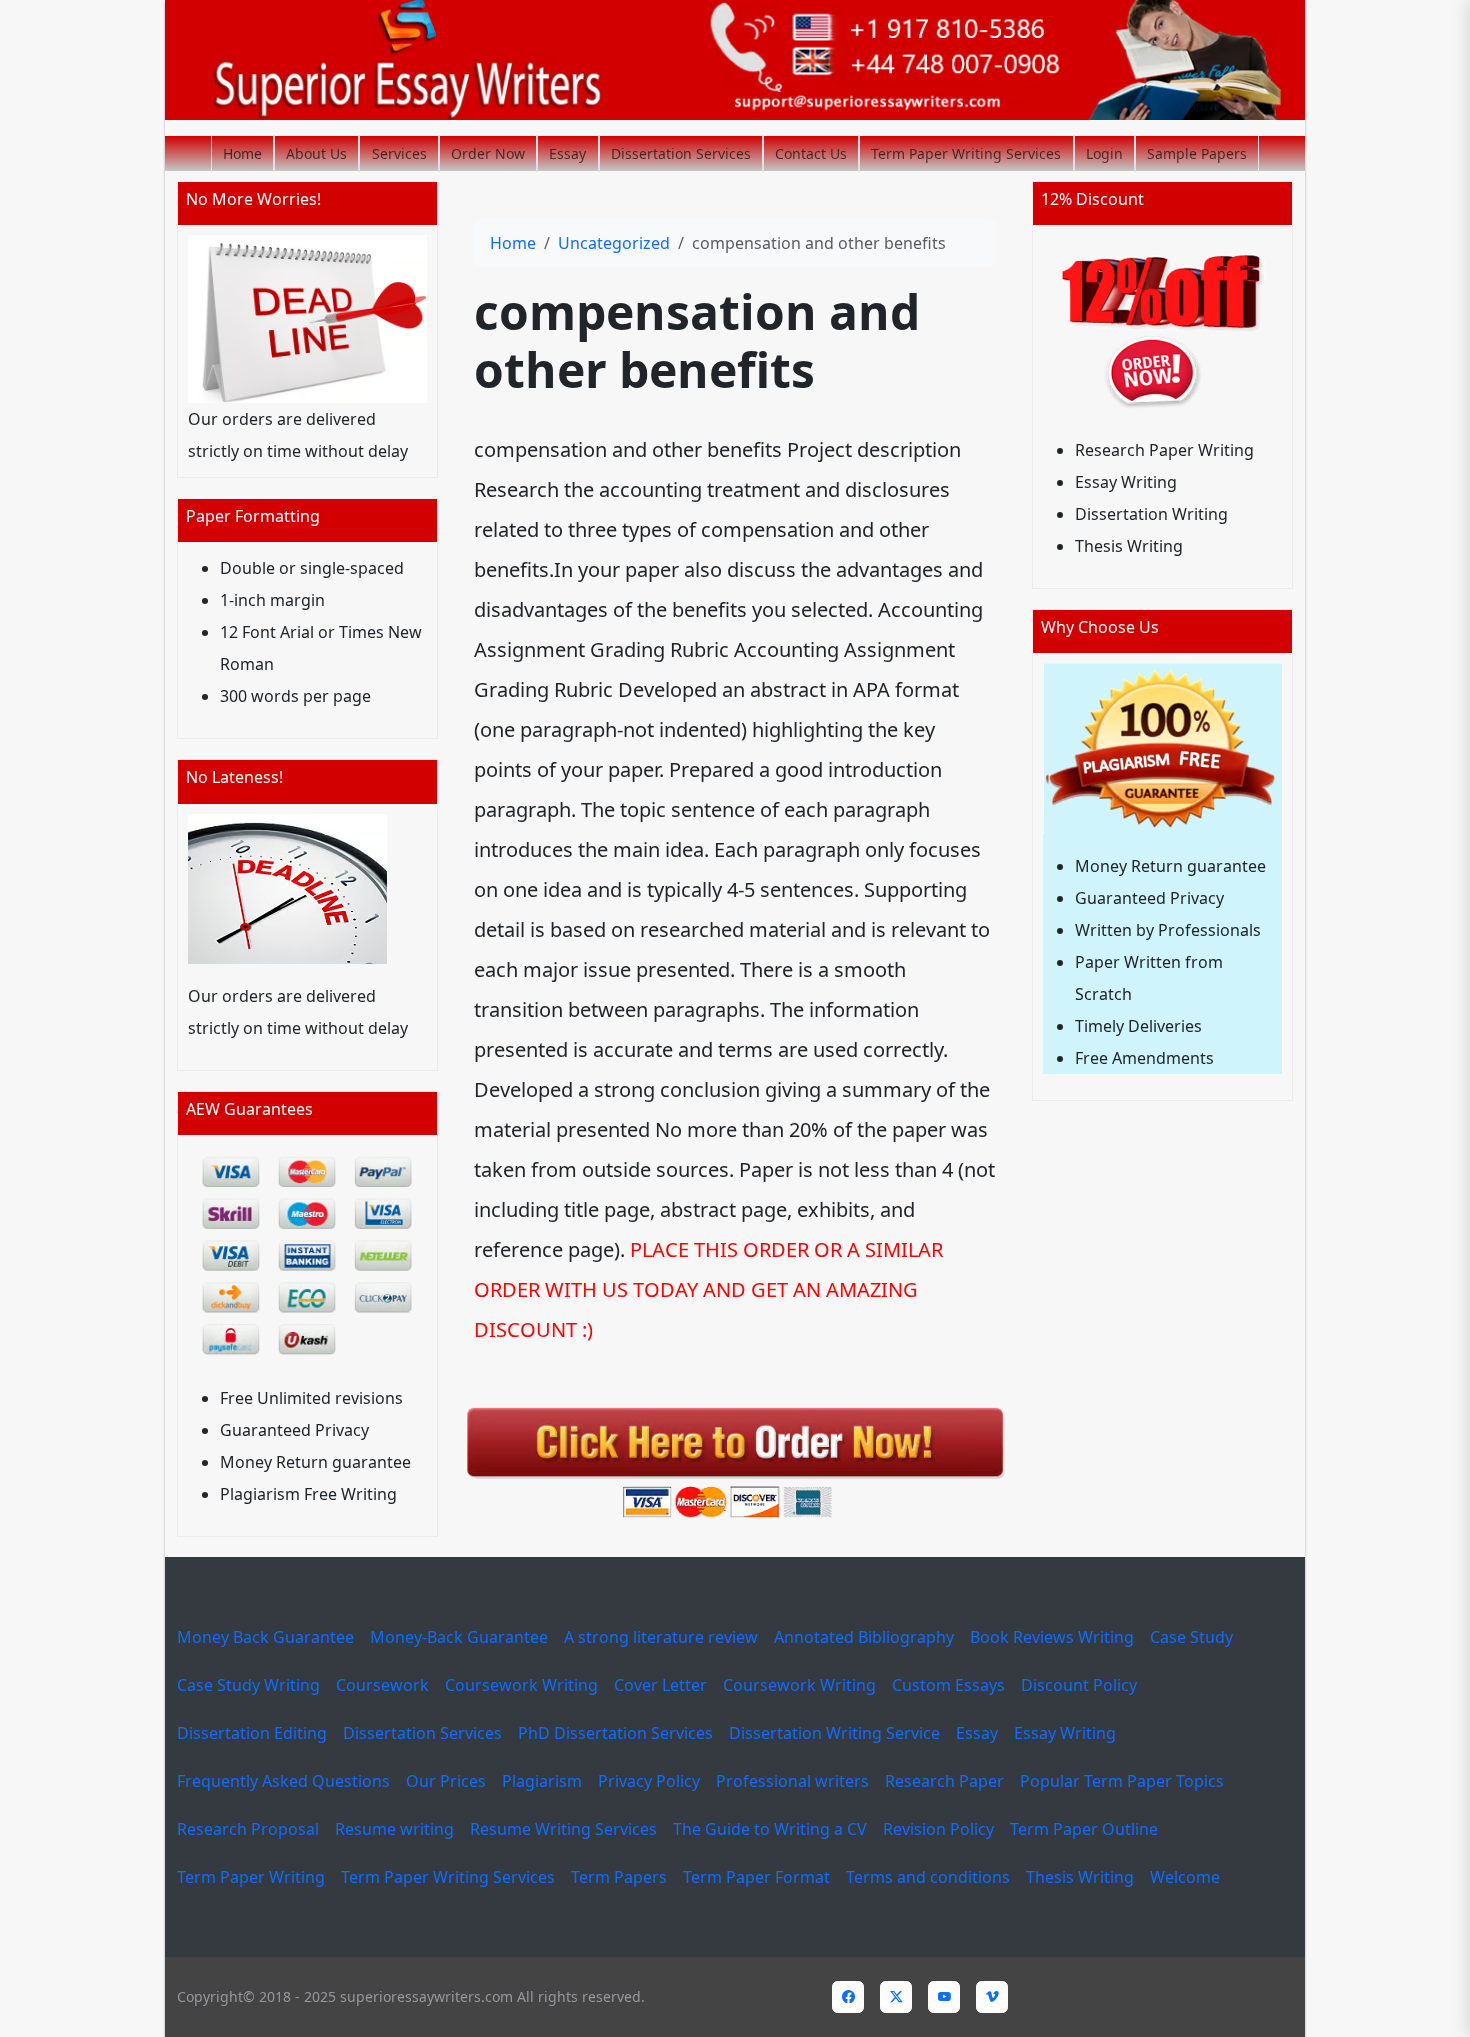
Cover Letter (660, 1685)
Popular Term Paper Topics (1122, 1781)
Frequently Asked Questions (283, 1781)
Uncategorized (614, 243)
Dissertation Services (681, 153)
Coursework (382, 1685)
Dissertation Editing (252, 1733)
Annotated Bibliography (864, 1637)
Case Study (1191, 1637)
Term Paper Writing (251, 1877)
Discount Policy (1079, 1685)
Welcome (1185, 1877)
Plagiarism (542, 1781)
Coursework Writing (521, 1685)
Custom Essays (948, 1685)
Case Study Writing (248, 1685)
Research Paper (944, 1781)
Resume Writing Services (563, 1829)
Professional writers (792, 1781)
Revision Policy (938, 1829)
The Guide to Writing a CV (770, 1829)
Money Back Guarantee (265, 1637)
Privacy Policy (649, 1781)
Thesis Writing (1080, 1877)
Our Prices (446, 1781)
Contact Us (811, 153)
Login (1104, 153)
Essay (567, 153)
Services (399, 153)
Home (242, 153)
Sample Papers (1197, 153)
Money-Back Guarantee (459, 1637)
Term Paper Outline (1084, 1829)
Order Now (488, 153)
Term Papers (619, 1877)
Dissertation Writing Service (834, 1733)
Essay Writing (1065, 1733)
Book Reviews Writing (1052, 1637)
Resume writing (394, 1829)
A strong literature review (661, 1637)
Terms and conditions (928, 1877)
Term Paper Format (756, 1877)
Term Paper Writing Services (966, 153)
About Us (316, 153)
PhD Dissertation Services (615, 1733)
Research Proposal (248, 1829)
